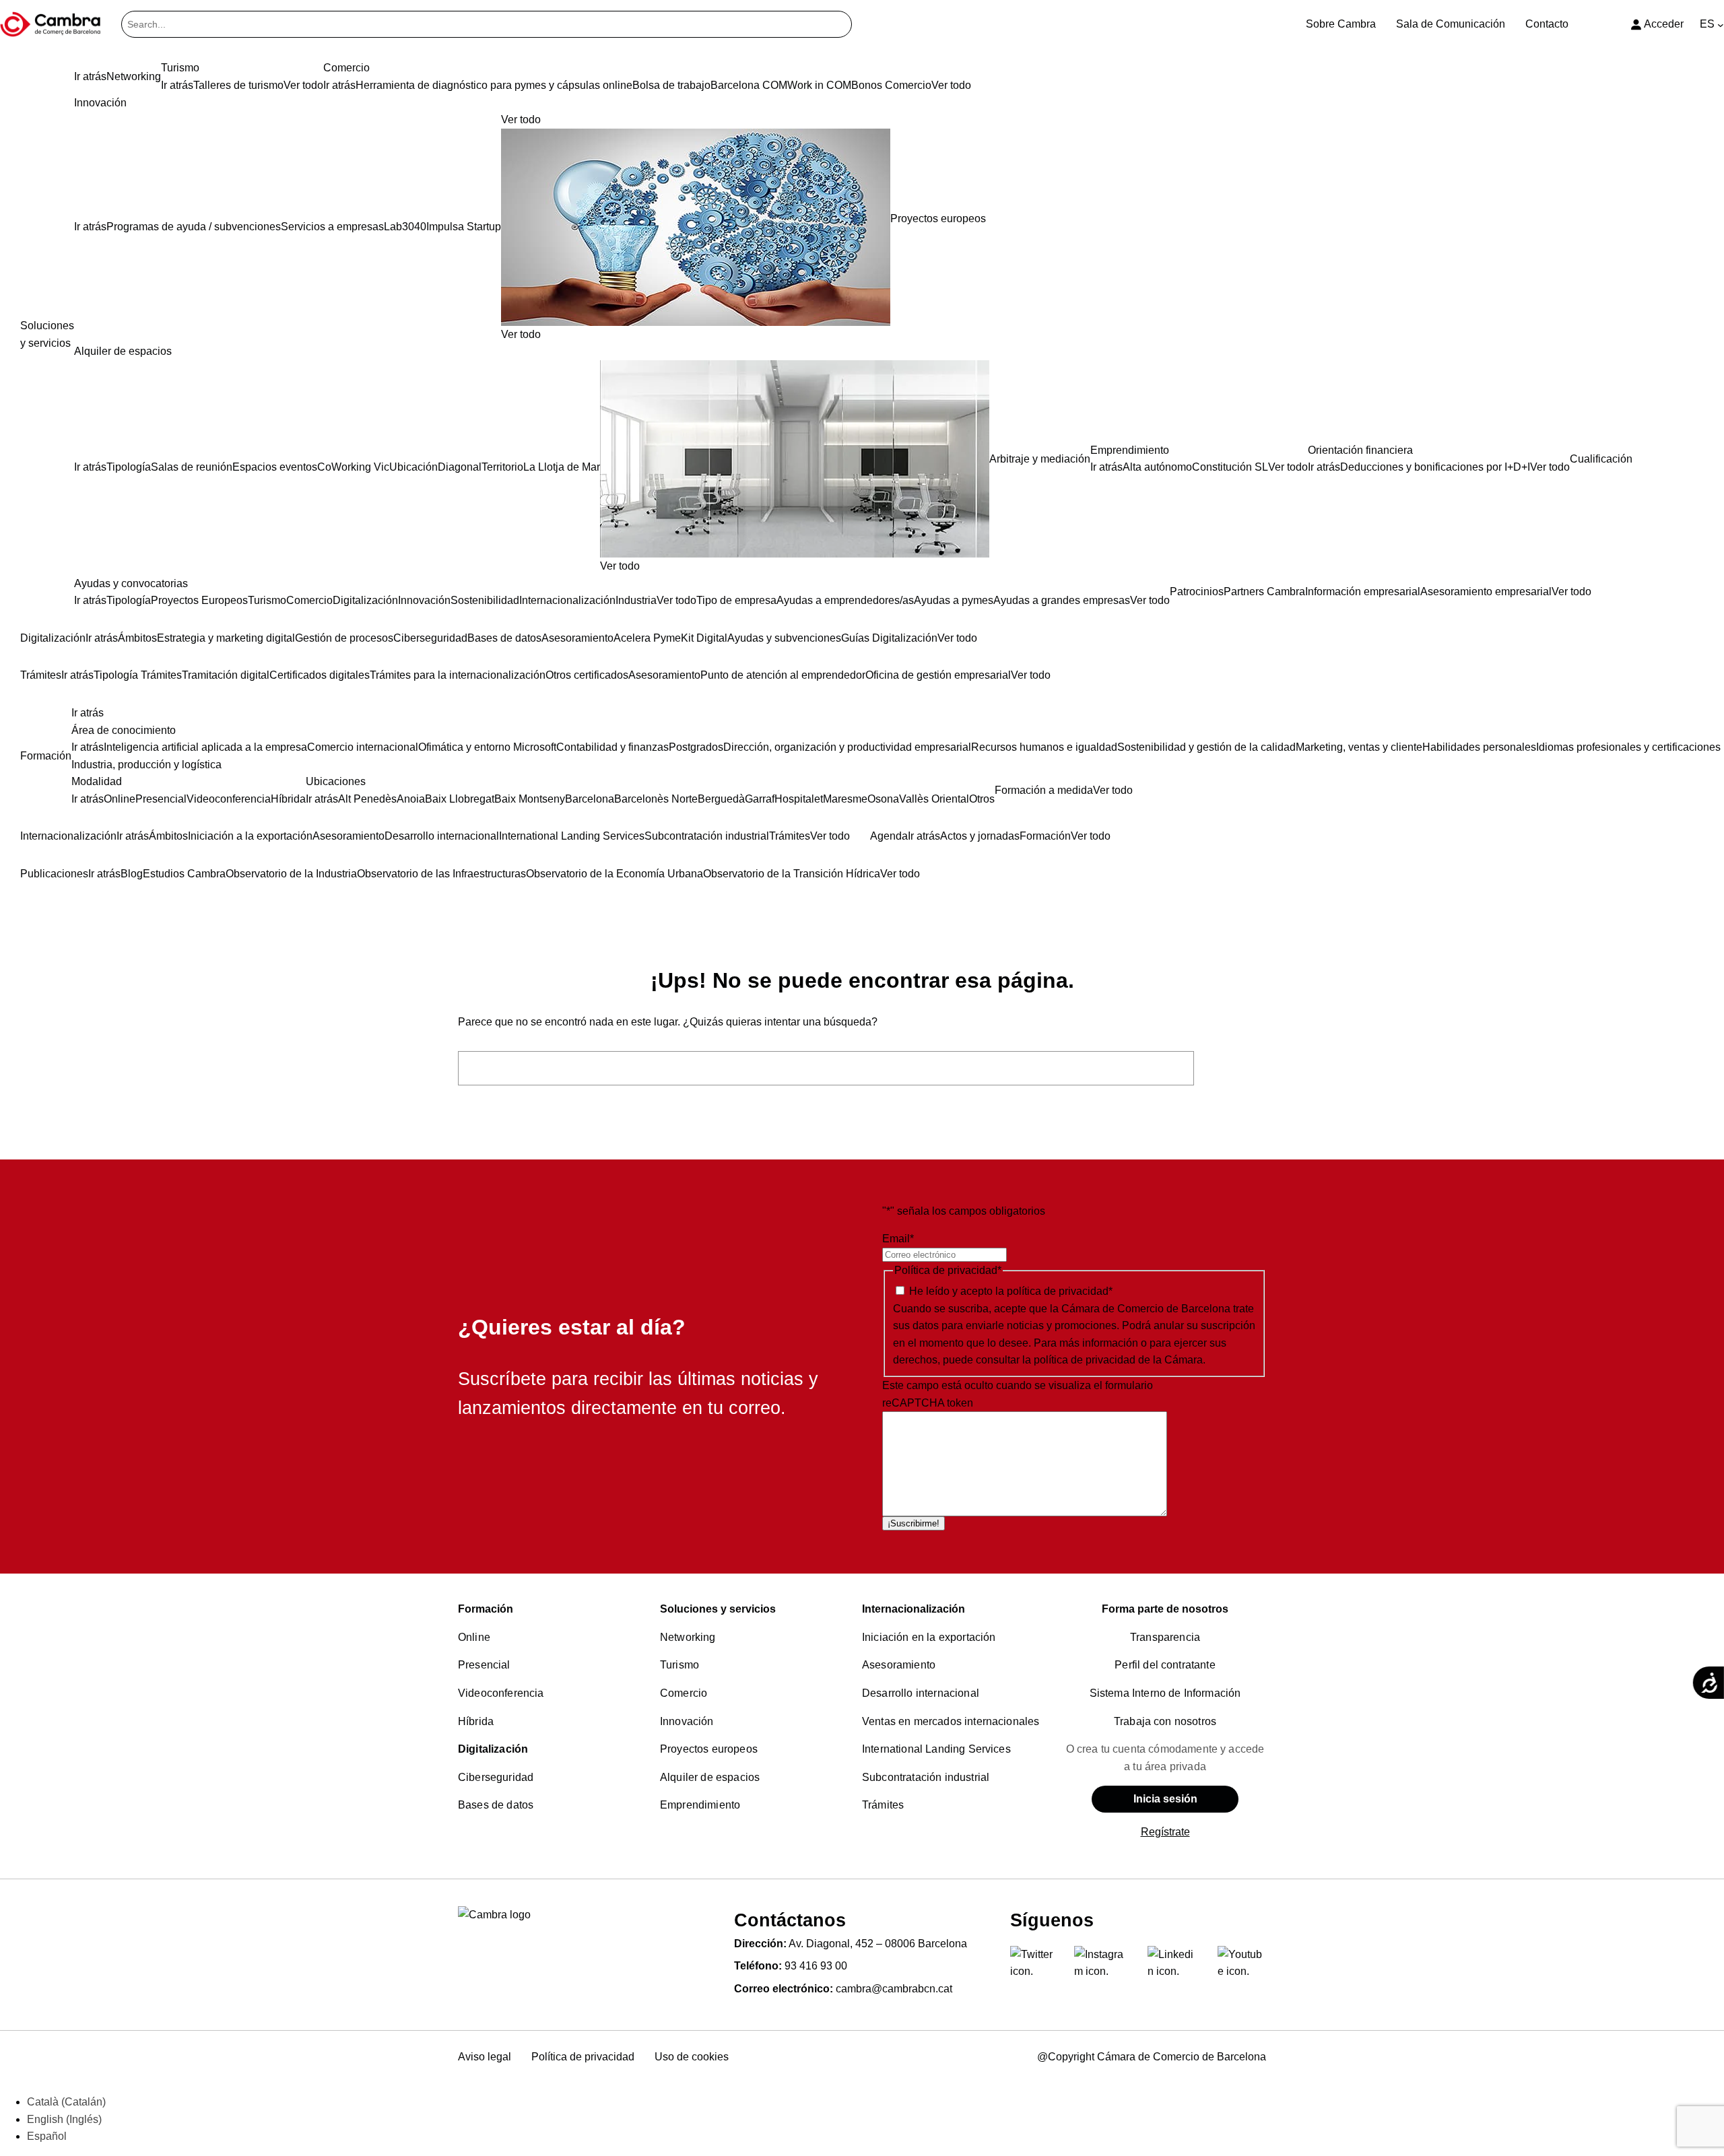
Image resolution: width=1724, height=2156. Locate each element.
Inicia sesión (1165, 1799)
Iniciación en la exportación (929, 1637)
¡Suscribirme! (914, 1523)
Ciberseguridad (496, 1777)
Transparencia (1165, 1637)
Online (474, 1637)
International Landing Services (936, 1749)
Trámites (883, 1805)
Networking (688, 1637)
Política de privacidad (583, 2057)
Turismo (679, 1665)
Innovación (687, 1721)
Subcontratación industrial (926, 1777)
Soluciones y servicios (718, 1609)
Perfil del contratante (1165, 1665)
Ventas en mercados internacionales (951, 1721)
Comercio (684, 1693)
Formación (486, 1609)
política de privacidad (1058, 1291)
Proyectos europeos (709, 1749)
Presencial (484, 1665)
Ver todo (521, 334)
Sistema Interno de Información (1165, 1693)
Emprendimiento (700, 1805)
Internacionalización (914, 1609)
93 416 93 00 (816, 1966)
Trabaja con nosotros (1165, 1721)
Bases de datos (496, 1805)
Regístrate (1165, 1832)
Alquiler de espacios (710, 1777)
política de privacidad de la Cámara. (1120, 1360)
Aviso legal (485, 2057)
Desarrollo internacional (921, 1693)
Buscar (1234, 1068)
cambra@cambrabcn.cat (894, 1989)
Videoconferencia (501, 1693)
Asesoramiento (899, 1665)
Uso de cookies (692, 2057)
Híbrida (476, 1721)
